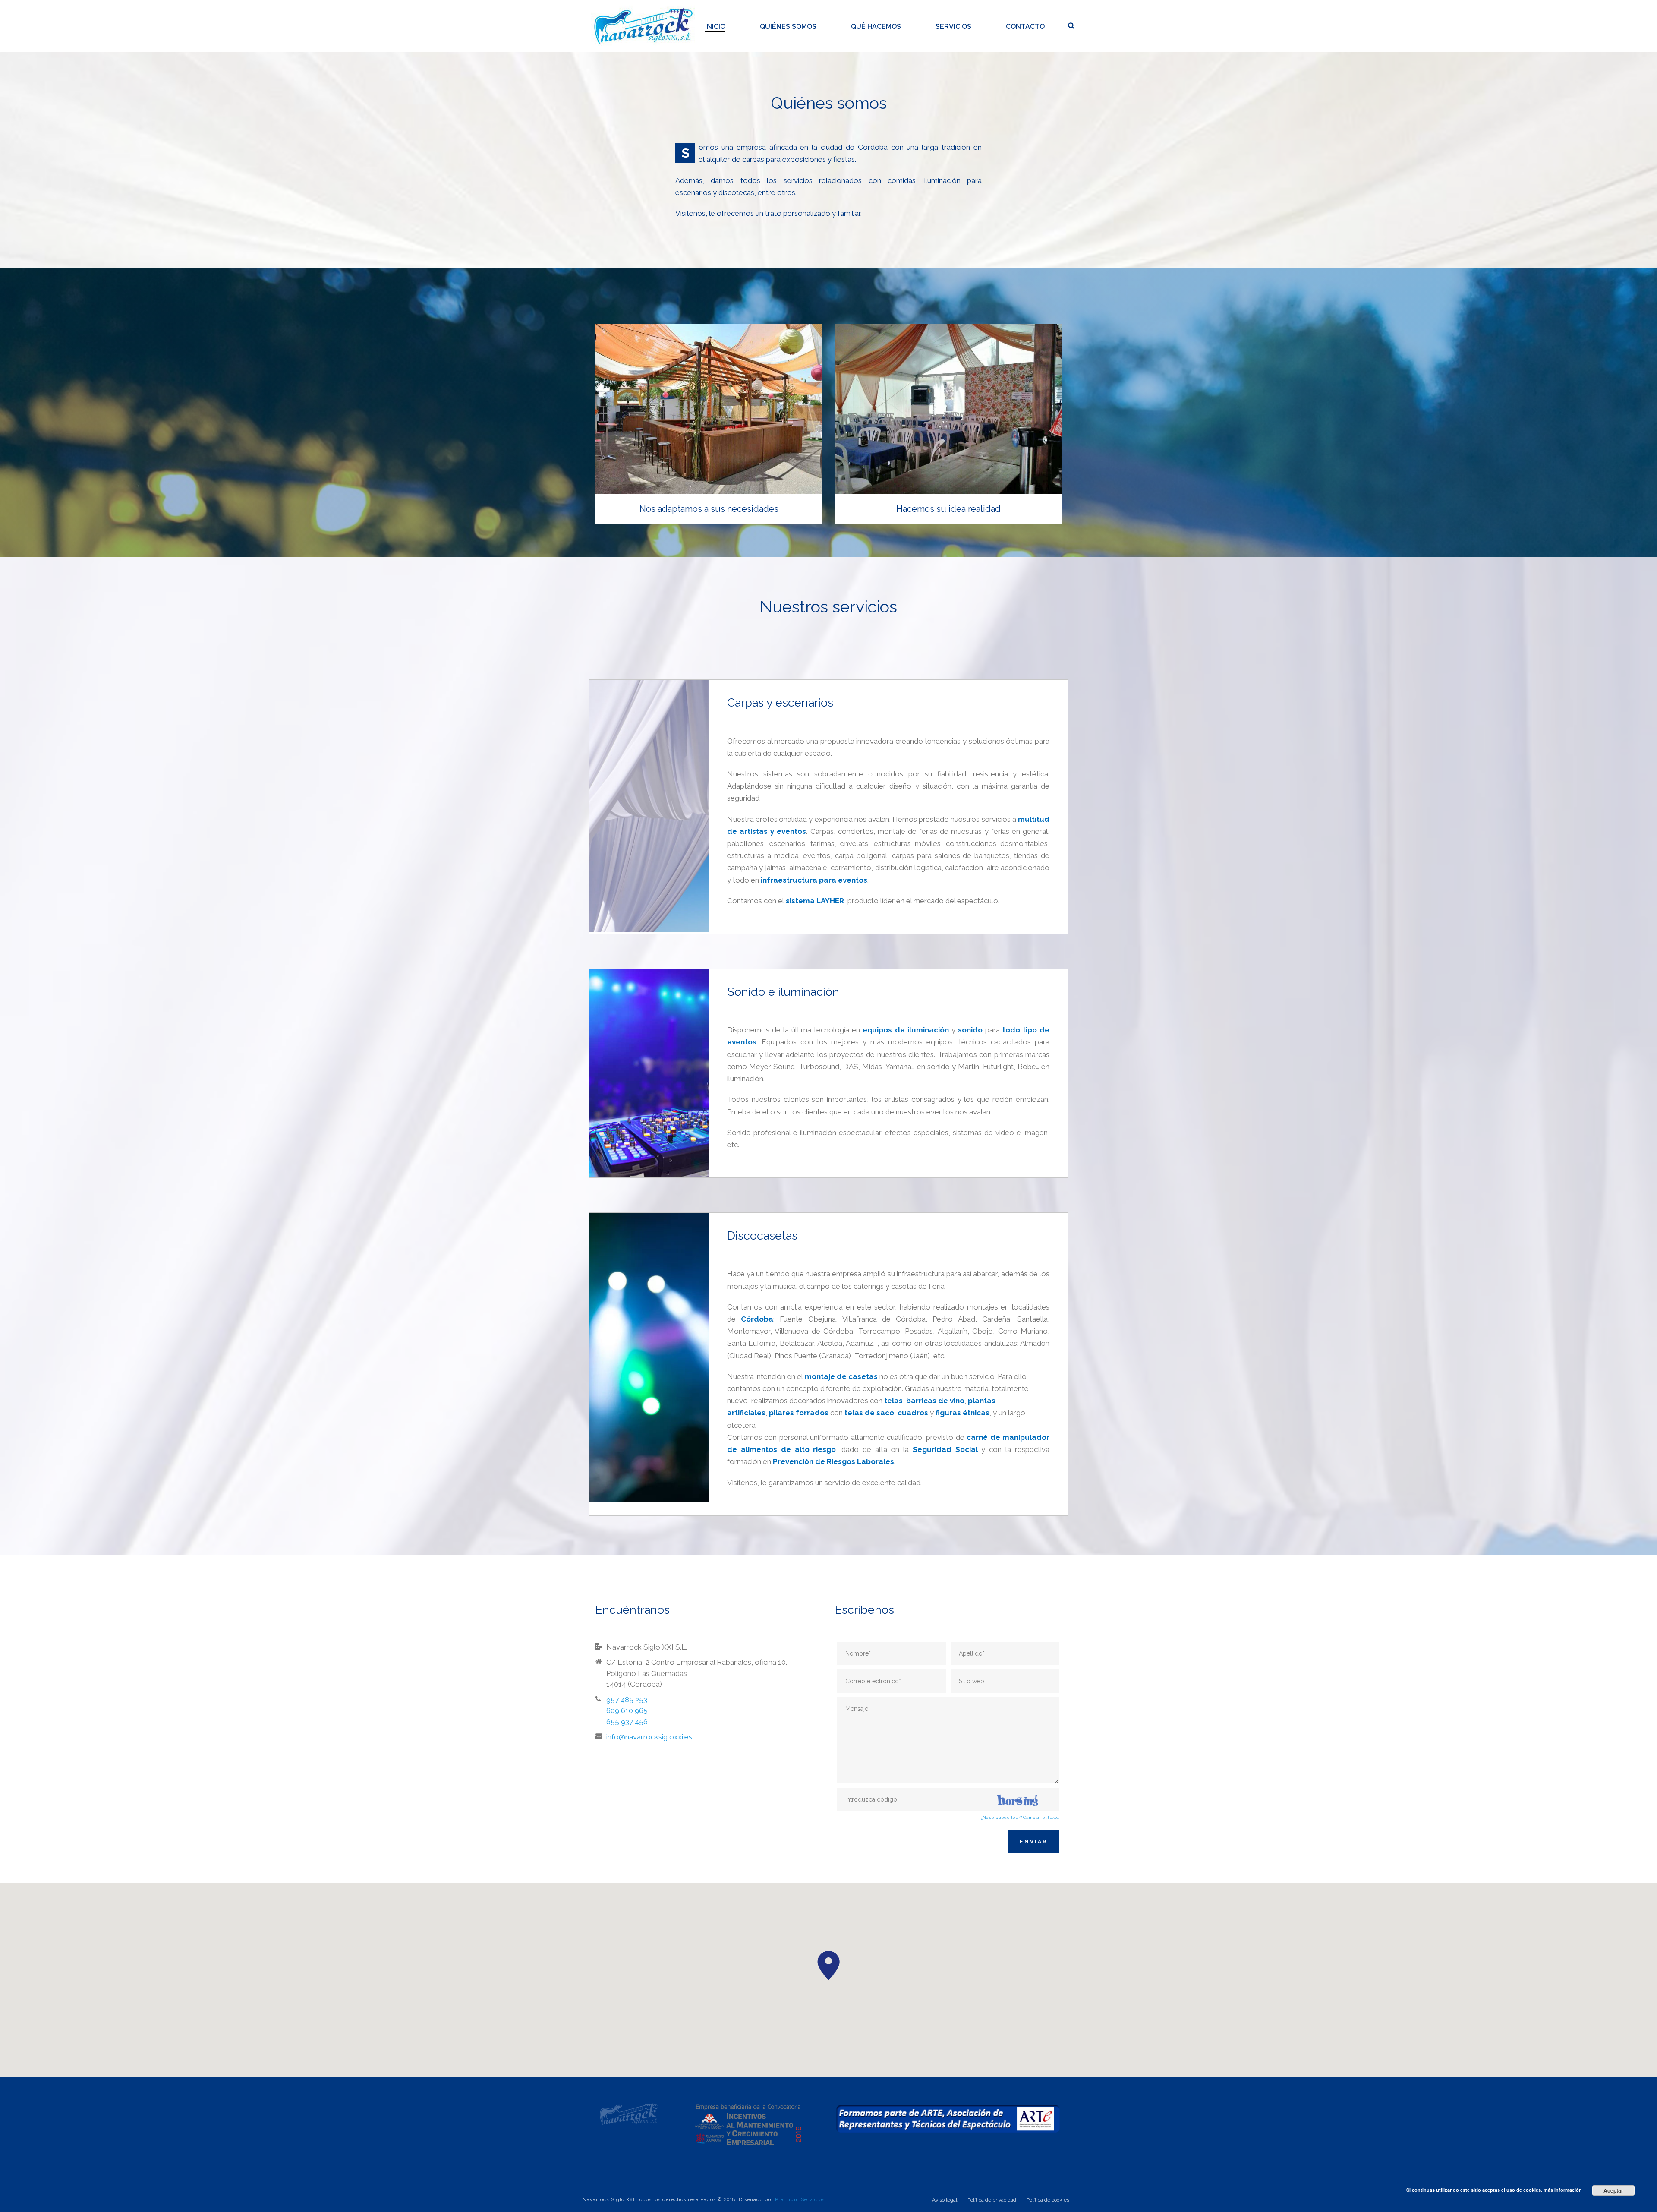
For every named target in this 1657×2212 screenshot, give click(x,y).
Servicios (953, 27)
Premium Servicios (800, 2200)
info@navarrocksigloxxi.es (649, 1737)
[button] (828, 1966)
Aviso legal (945, 2200)
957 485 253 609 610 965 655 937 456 (627, 1711)
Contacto (1025, 27)
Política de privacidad (992, 2200)
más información (1563, 2190)
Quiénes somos (788, 27)
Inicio (715, 27)
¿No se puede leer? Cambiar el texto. (1020, 1817)
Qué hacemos (876, 27)
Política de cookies (1048, 2200)
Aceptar (1613, 2190)
